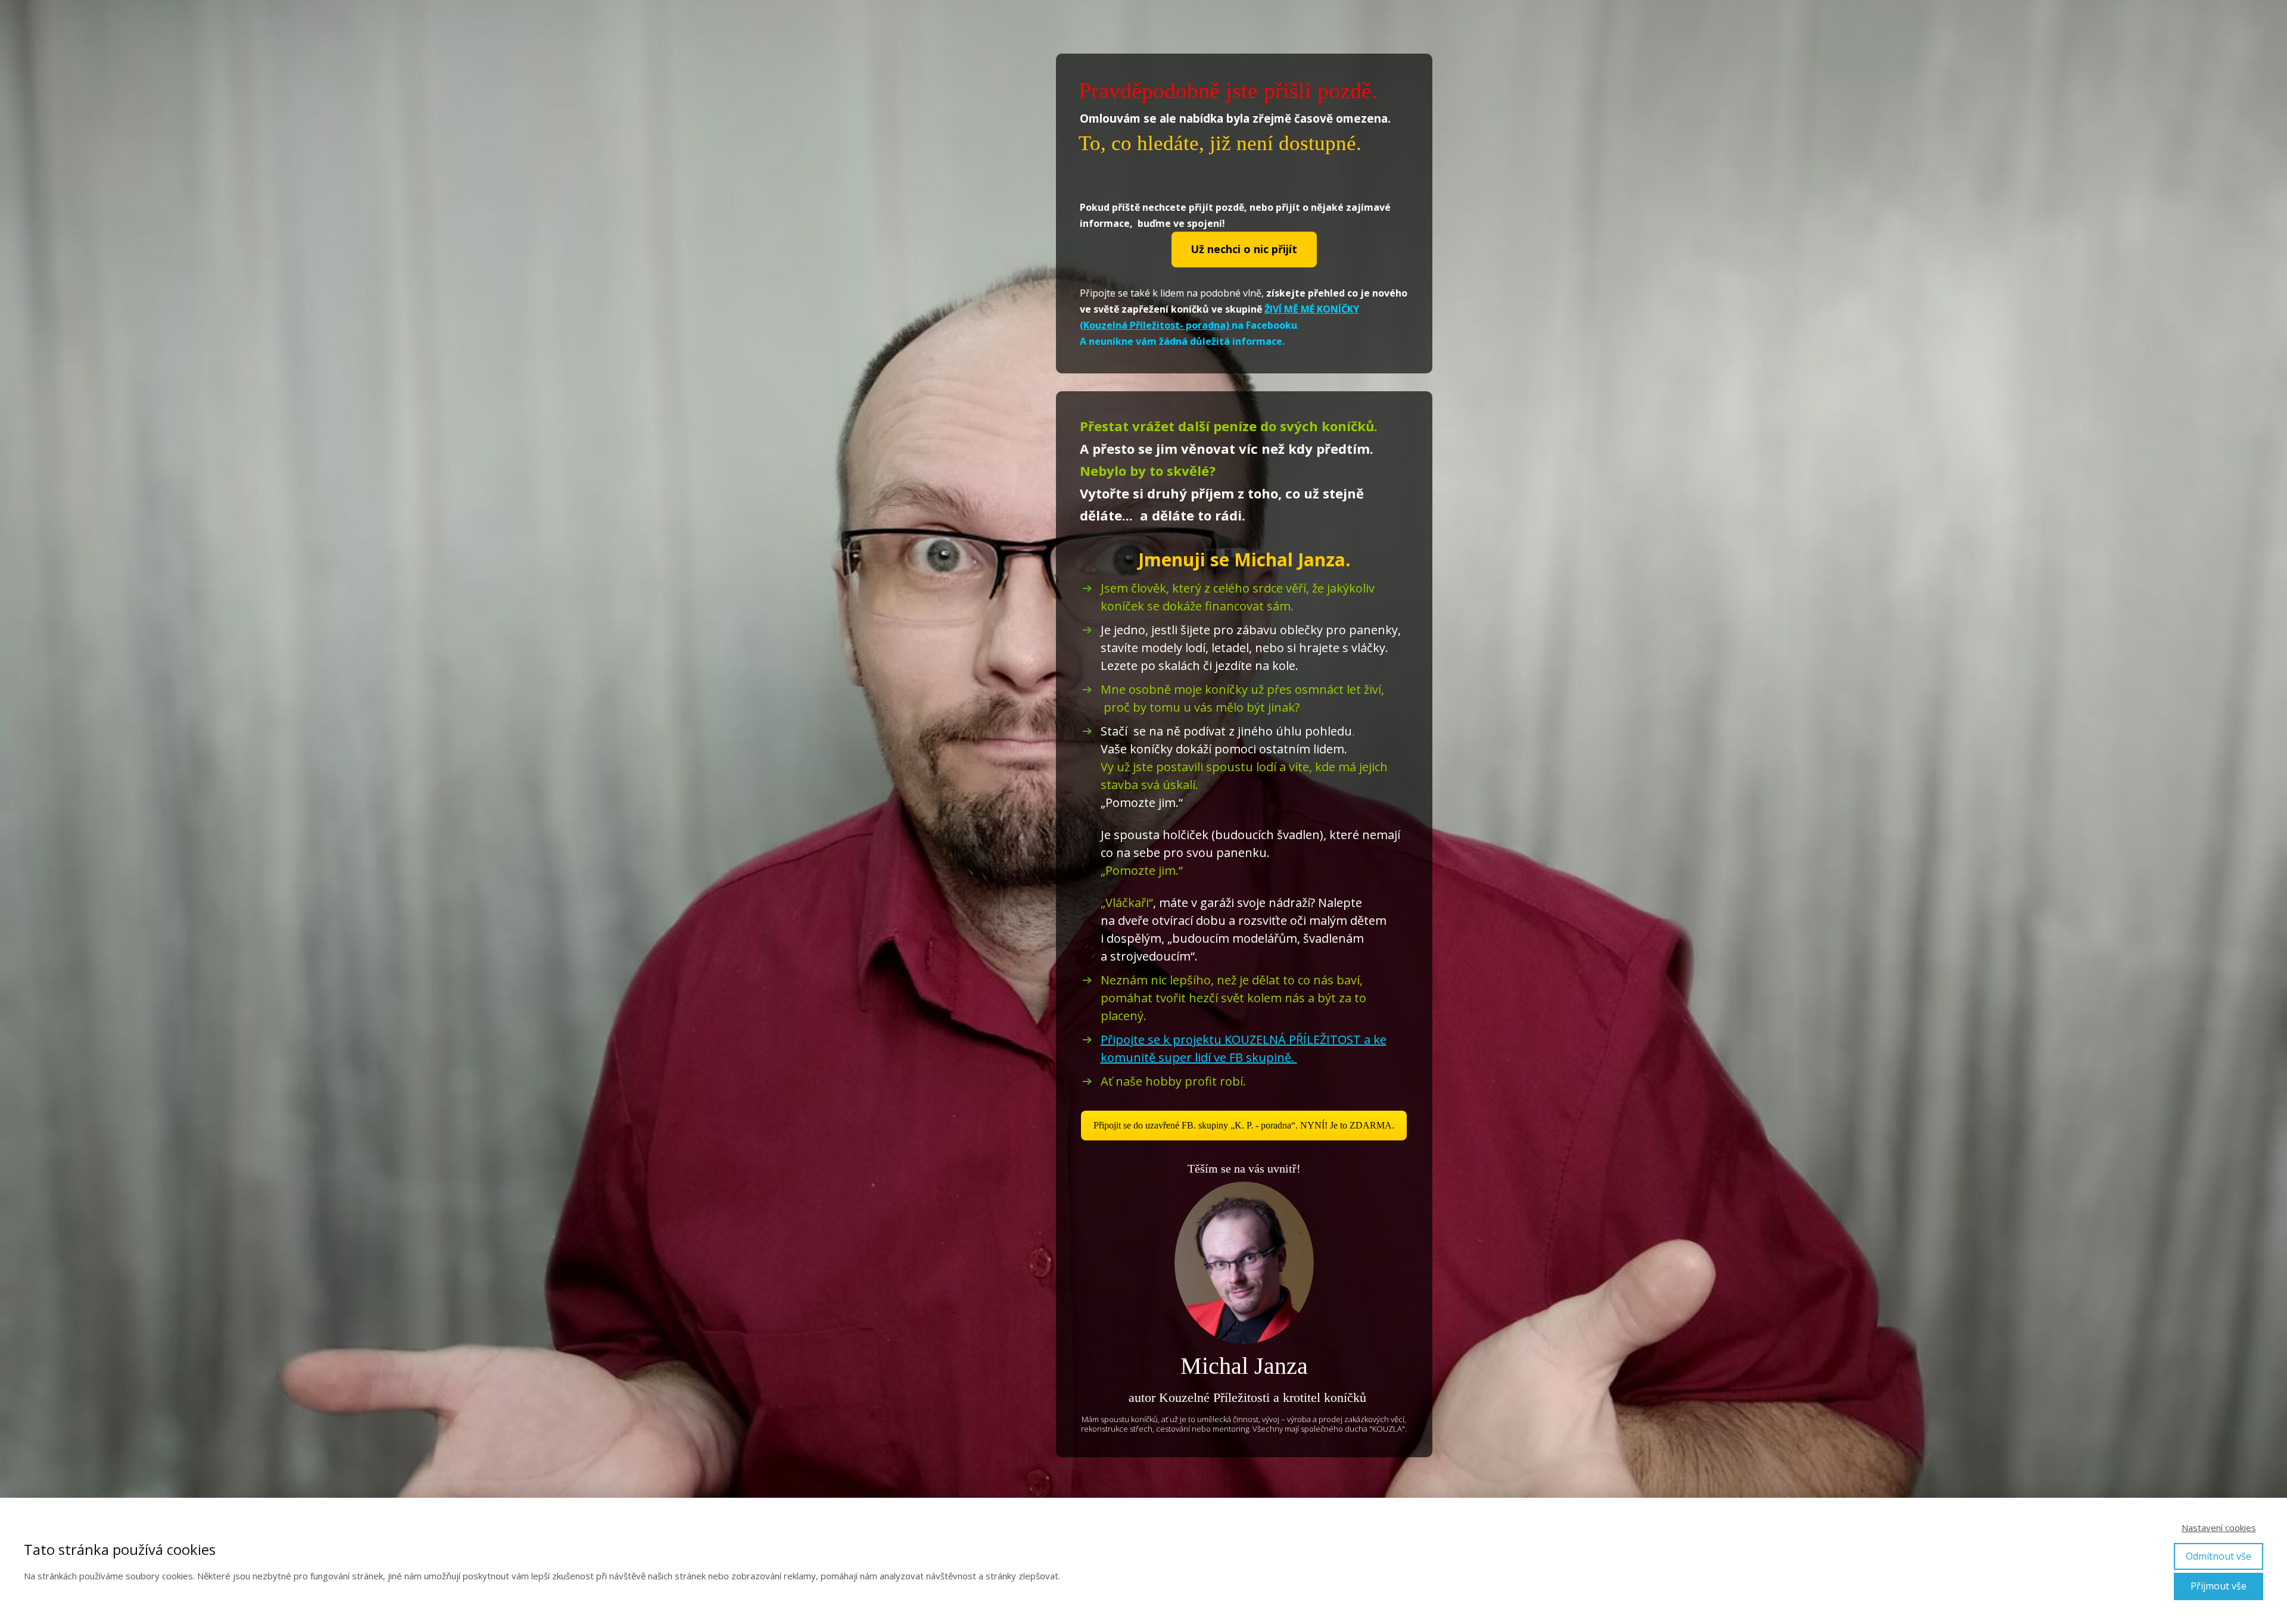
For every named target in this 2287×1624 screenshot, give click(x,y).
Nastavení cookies (2219, 1528)
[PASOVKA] (1244, 1263)
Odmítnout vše (2219, 1556)
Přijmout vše (2219, 1586)
